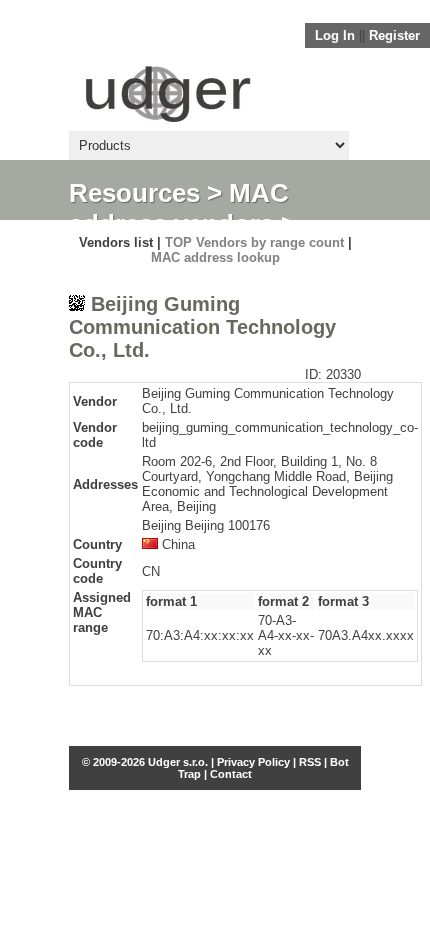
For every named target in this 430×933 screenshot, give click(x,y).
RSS (310, 762)
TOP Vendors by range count (254, 242)
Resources (134, 193)
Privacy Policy (253, 762)
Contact (231, 774)
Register (394, 35)
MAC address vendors (179, 208)
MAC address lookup (215, 257)
